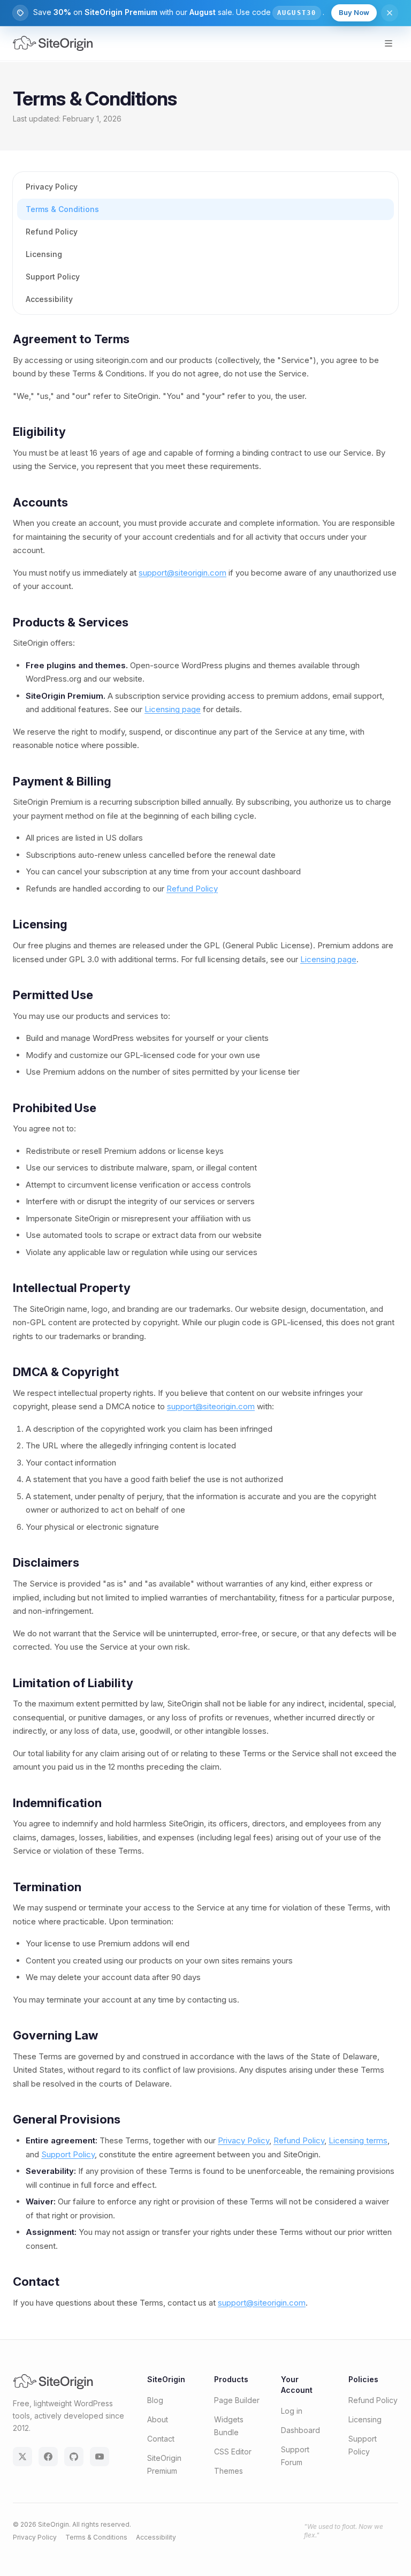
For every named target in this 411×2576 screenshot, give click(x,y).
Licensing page (173, 709)
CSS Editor (233, 2452)
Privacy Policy (52, 187)
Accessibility (49, 299)
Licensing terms (358, 2140)
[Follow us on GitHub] (74, 2457)
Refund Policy (52, 232)
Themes (229, 2471)
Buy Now (354, 12)
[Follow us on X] (22, 2457)
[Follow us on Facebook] (48, 2457)
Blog (155, 2400)
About (158, 2419)
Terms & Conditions (62, 209)
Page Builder (237, 2400)
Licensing (44, 254)
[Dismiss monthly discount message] (390, 13)
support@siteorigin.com (182, 573)
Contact (161, 2439)
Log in (292, 2411)
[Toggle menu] (389, 43)
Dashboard (300, 2430)
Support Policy (53, 277)
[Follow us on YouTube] (100, 2457)
